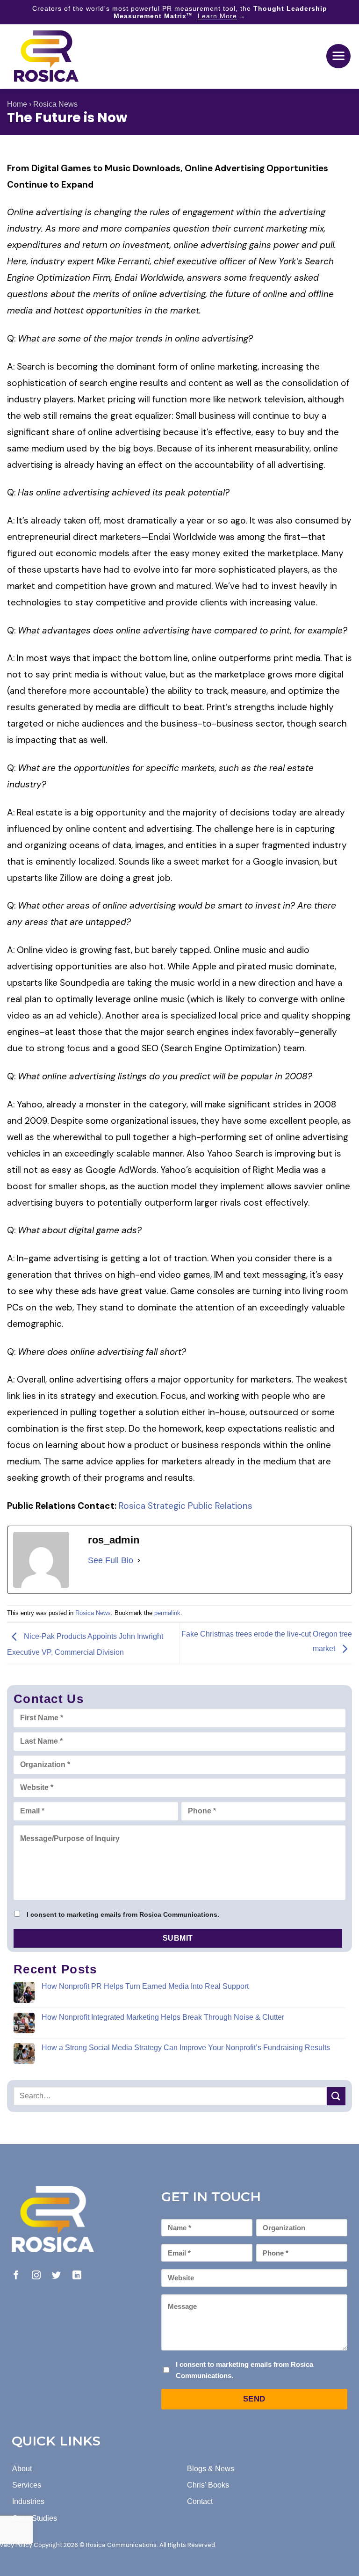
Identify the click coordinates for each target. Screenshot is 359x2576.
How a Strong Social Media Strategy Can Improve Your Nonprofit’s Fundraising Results (186, 2048)
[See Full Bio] (139, 1561)
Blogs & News (211, 2469)
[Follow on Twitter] (56, 2276)
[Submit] (336, 2096)
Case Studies (35, 2518)
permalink (167, 1613)
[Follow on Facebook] (16, 2276)
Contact (200, 2501)
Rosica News (55, 104)
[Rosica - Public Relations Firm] (46, 56)
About (22, 2469)
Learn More (217, 16)
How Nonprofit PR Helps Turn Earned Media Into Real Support (145, 1986)
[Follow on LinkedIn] (77, 2276)
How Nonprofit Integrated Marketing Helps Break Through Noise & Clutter (163, 2017)
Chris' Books (208, 2485)
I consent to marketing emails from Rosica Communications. (123, 1914)
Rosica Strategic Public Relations (186, 1506)
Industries (28, 2501)
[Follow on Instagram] (36, 2276)
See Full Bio (111, 1560)
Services (27, 2485)
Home (17, 104)
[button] (338, 56)
